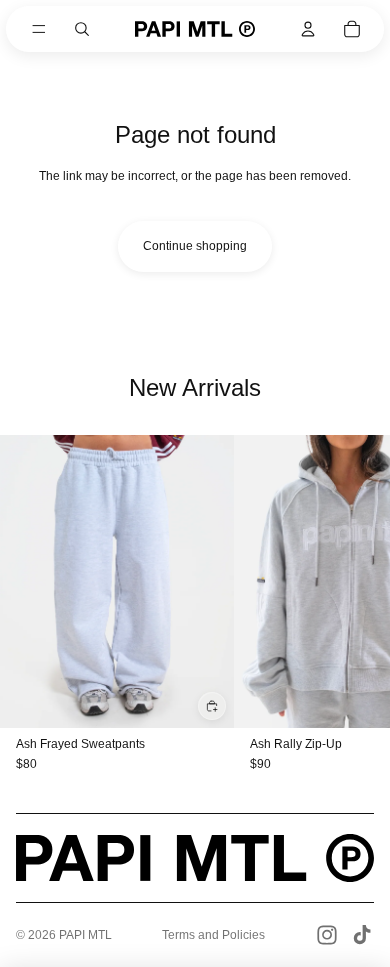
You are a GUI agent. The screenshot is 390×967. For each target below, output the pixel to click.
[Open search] (82, 29)
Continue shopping (195, 246)
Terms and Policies (213, 935)
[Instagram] (327, 935)
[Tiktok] (362, 935)
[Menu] (39, 29)
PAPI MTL (85, 935)
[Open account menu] (308, 29)
